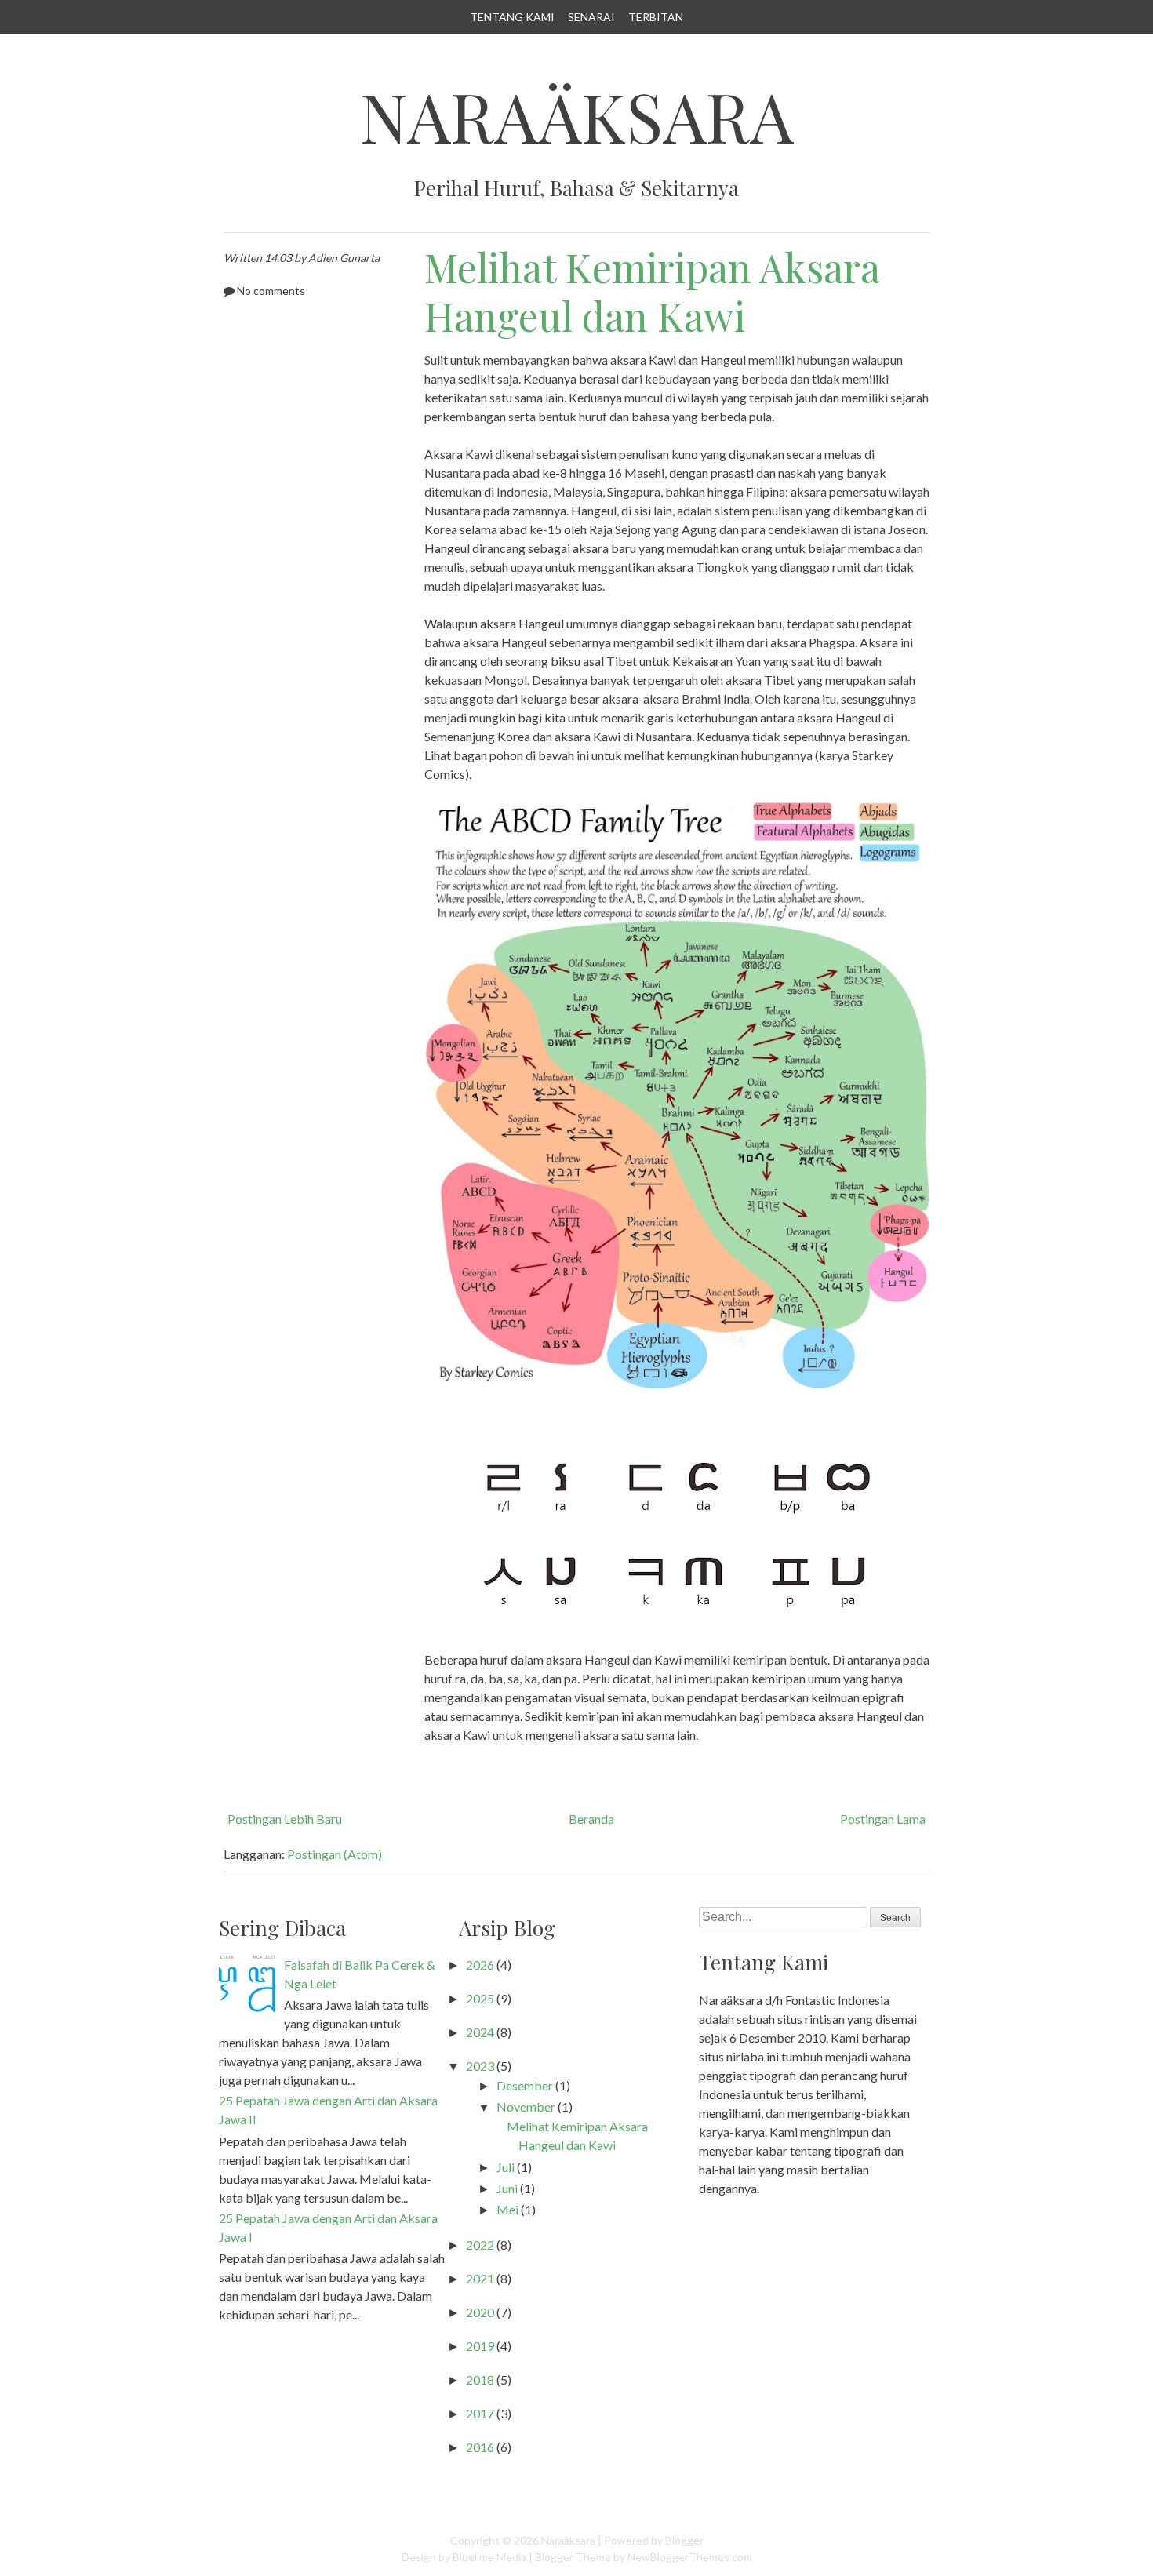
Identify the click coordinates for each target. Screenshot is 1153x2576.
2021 (480, 2278)
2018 (480, 2380)
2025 (480, 1998)
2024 (480, 2032)
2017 (480, 2413)
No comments (271, 291)
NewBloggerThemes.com (690, 2557)
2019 (480, 2346)
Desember (525, 2085)
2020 (480, 2312)
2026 (480, 1965)
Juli (506, 2167)
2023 (480, 2066)
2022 (480, 2245)
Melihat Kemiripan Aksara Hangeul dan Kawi (652, 292)
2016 (480, 2447)
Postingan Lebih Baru (285, 1819)
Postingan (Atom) (335, 1854)
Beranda (591, 1819)
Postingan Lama (883, 1819)
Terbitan (656, 17)
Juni (507, 2188)
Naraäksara (576, 116)
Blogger (684, 2540)
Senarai (591, 17)
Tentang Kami (512, 17)
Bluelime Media (489, 2557)
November (526, 2107)
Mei (507, 2209)
